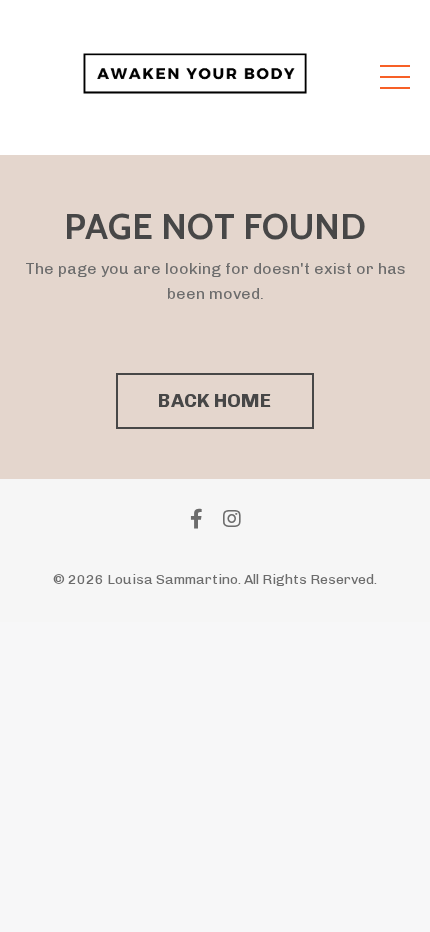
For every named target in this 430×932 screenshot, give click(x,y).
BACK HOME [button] (214, 400)
